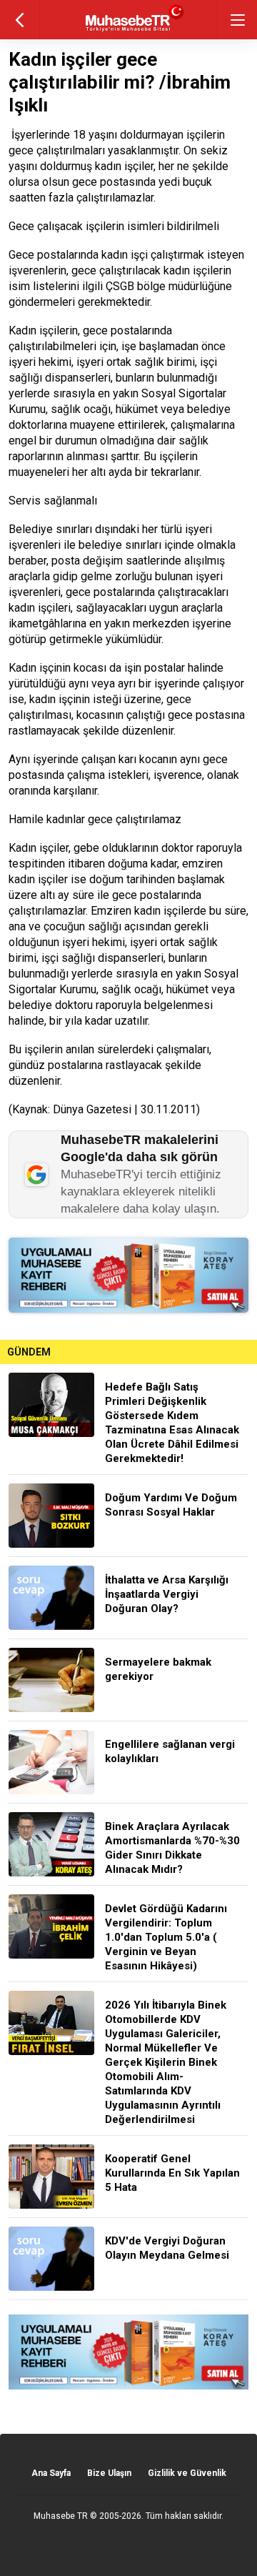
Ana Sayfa (51, 2473)
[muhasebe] (129, 32)
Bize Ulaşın (109, 2473)
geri (20, 20)
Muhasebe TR (61, 2516)
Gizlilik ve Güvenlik (187, 2473)
